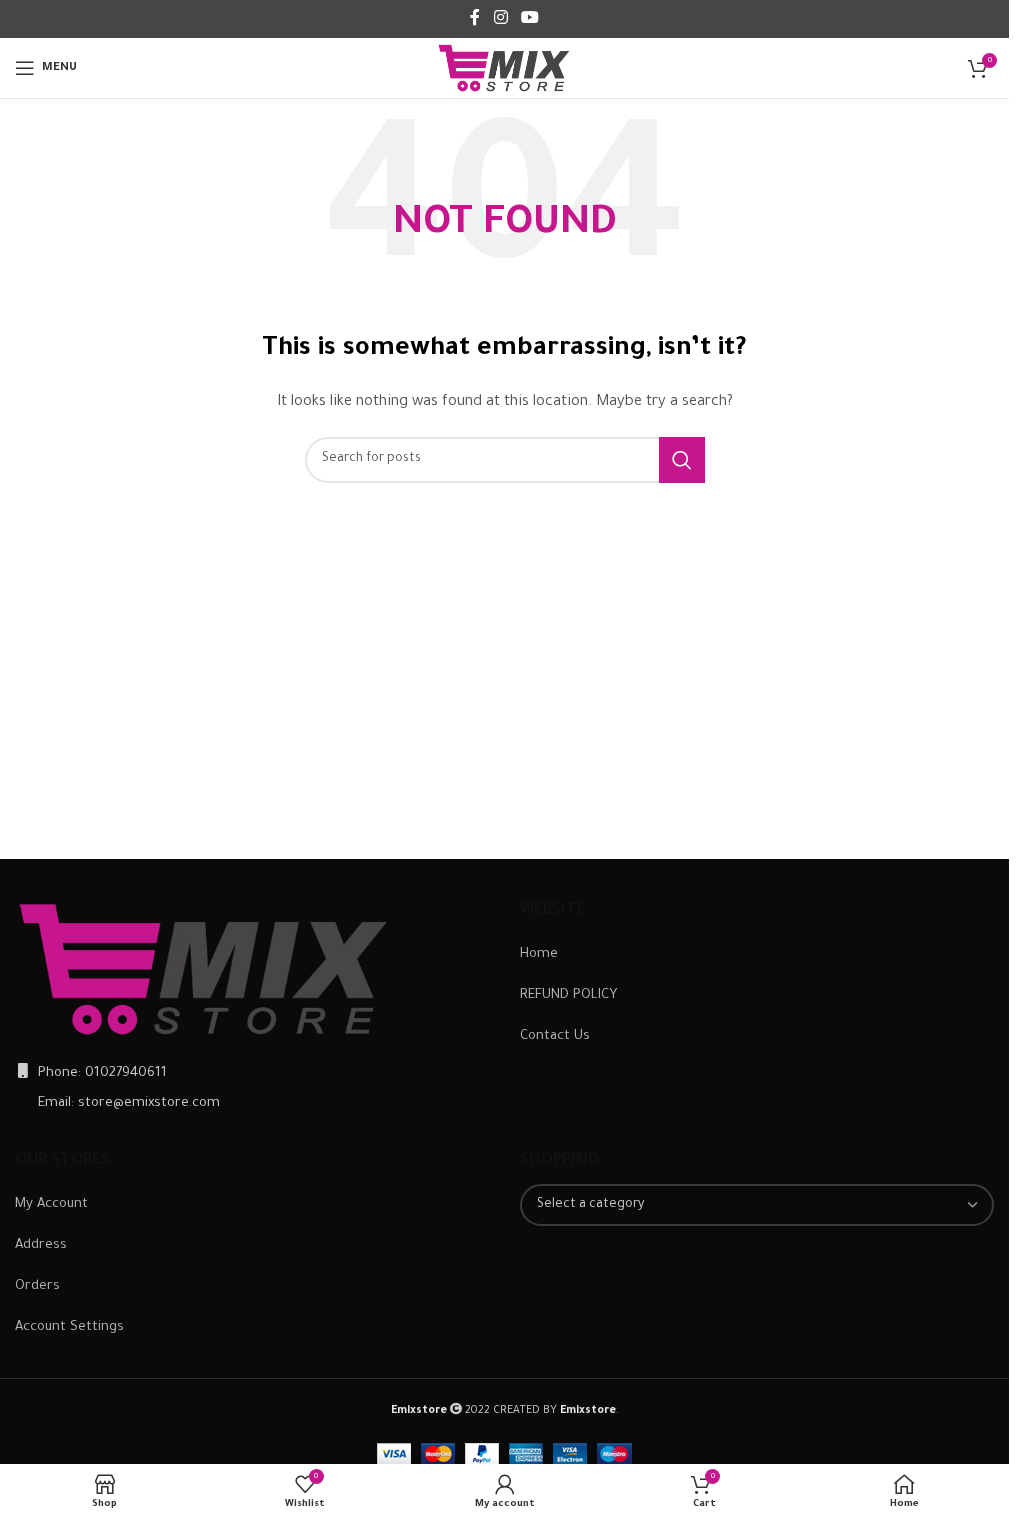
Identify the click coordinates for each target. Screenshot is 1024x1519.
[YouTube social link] (530, 19)
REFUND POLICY (568, 995)
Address (41, 1245)
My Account (51, 1204)
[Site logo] (504, 68)
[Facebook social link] (475, 19)
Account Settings (69, 1327)
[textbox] (757, 1205)
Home (539, 954)
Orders (37, 1286)
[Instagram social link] (500, 19)
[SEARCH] (682, 460)
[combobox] (757, 1205)
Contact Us (555, 1036)
